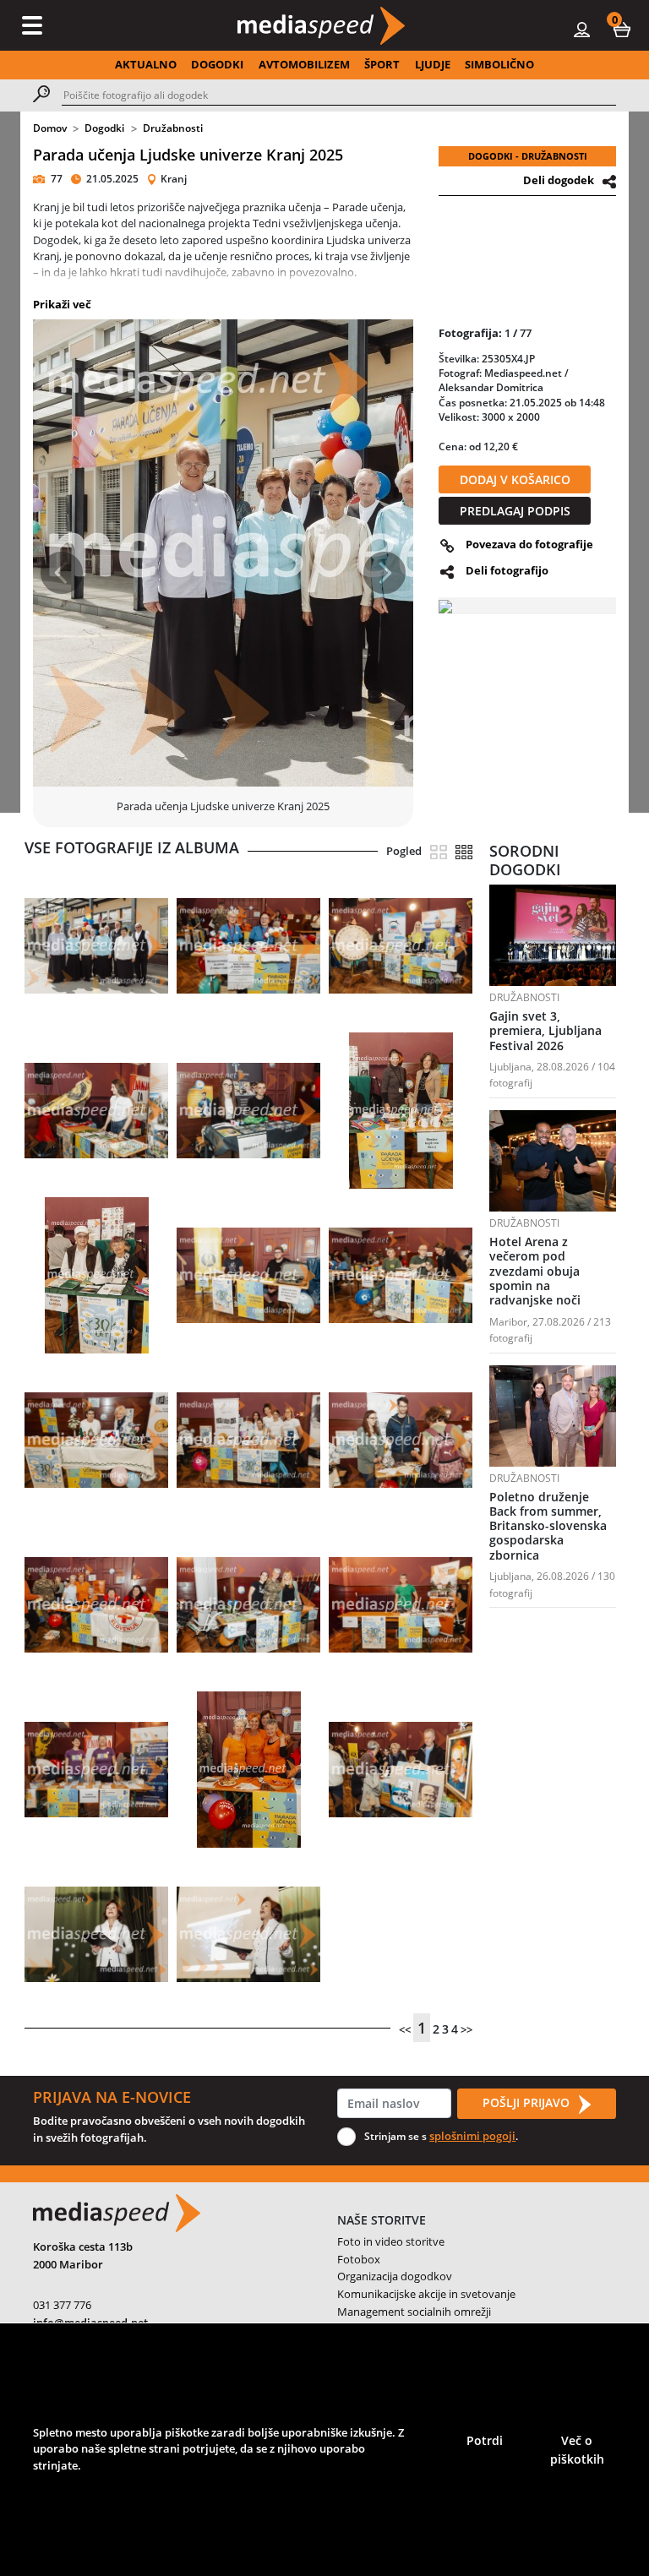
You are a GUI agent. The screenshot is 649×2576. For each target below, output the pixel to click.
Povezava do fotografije (529, 544)
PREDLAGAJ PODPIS (515, 511)
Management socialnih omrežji (414, 2312)
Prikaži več (62, 304)
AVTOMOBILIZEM (304, 64)
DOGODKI (217, 64)
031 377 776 (62, 2305)
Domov (50, 128)
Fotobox (359, 2259)
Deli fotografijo (507, 570)
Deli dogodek (559, 180)
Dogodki (104, 128)
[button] (622, 29)
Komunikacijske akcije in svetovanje (426, 2294)
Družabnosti (173, 128)
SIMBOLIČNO (499, 64)
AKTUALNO (146, 64)
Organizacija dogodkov (395, 2276)
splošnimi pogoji (472, 2136)
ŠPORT (382, 64)
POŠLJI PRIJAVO (528, 2102)
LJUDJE (433, 64)
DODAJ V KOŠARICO (515, 479)
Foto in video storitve (391, 2241)
